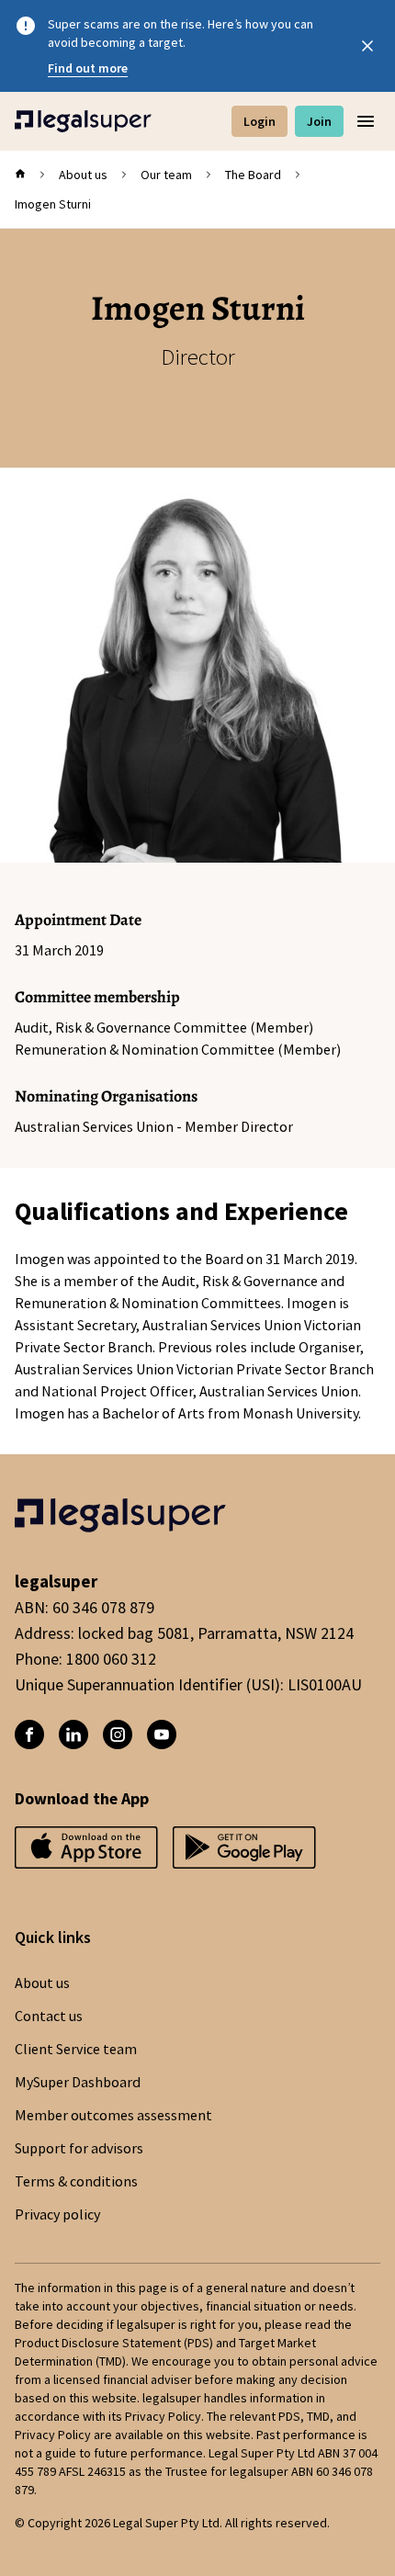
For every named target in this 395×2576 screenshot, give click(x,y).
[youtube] (162, 1734)
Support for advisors (79, 2149)
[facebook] (29, 1734)
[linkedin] (73, 1734)
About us (83, 175)
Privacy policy (57, 2215)
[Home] (83, 121)
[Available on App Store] (244, 1853)
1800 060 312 (111, 1659)
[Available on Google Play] (86, 1853)
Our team (166, 175)
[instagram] (118, 1734)
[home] (20, 175)
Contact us (49, 2017)
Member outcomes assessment (113, 2116)
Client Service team (76, 2050)
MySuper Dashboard (78, 2083)
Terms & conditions (76, 2182)
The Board (253, 175)
